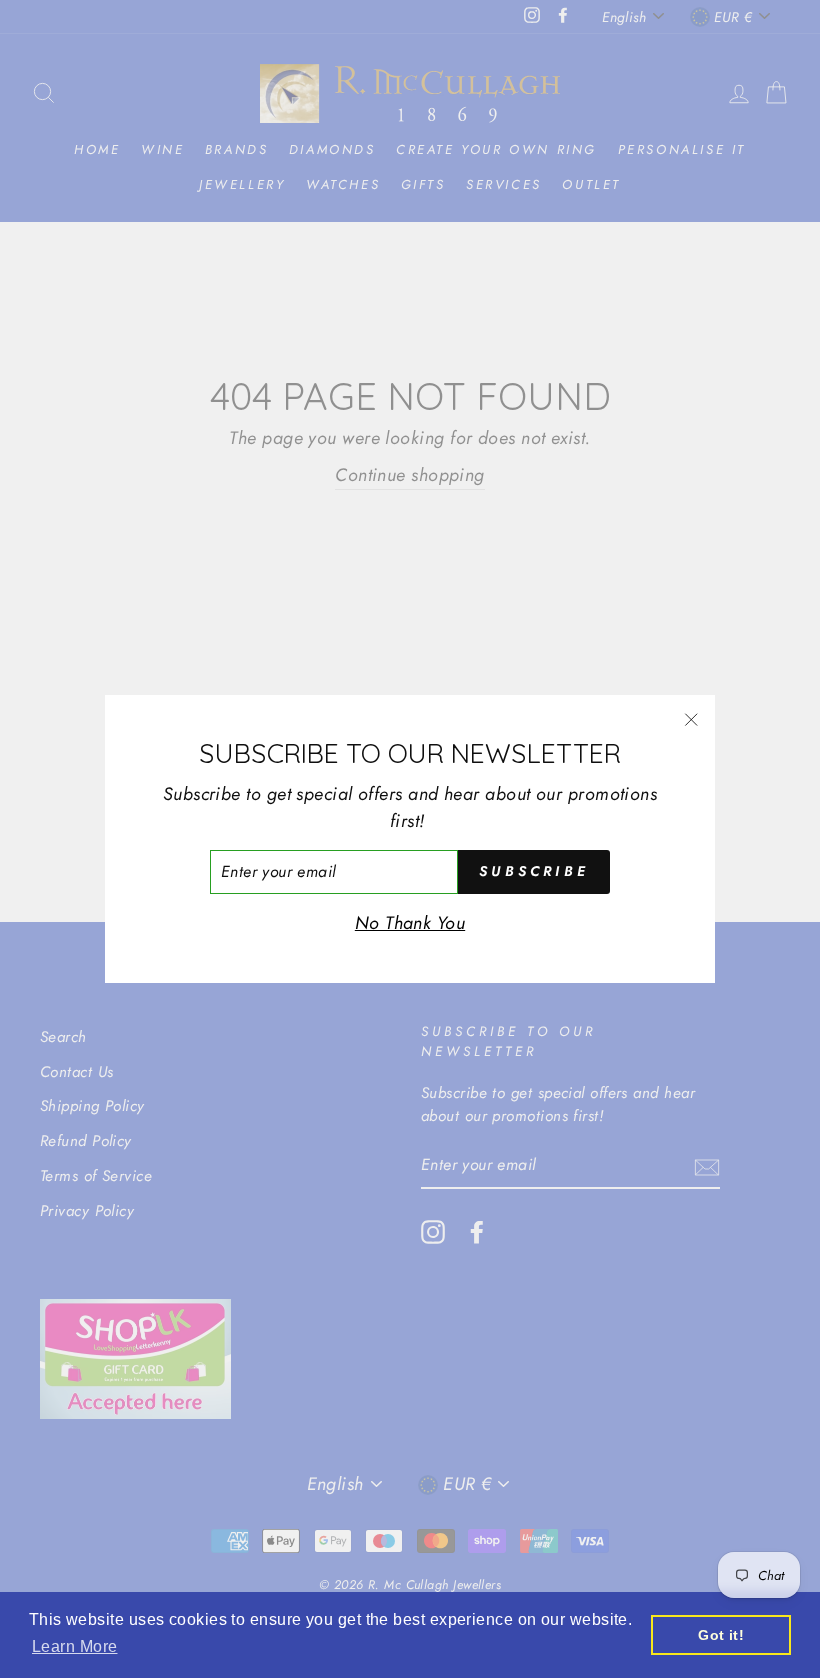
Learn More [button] (75, 1646)
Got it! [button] (721, 1635)
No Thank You (410, 923)
